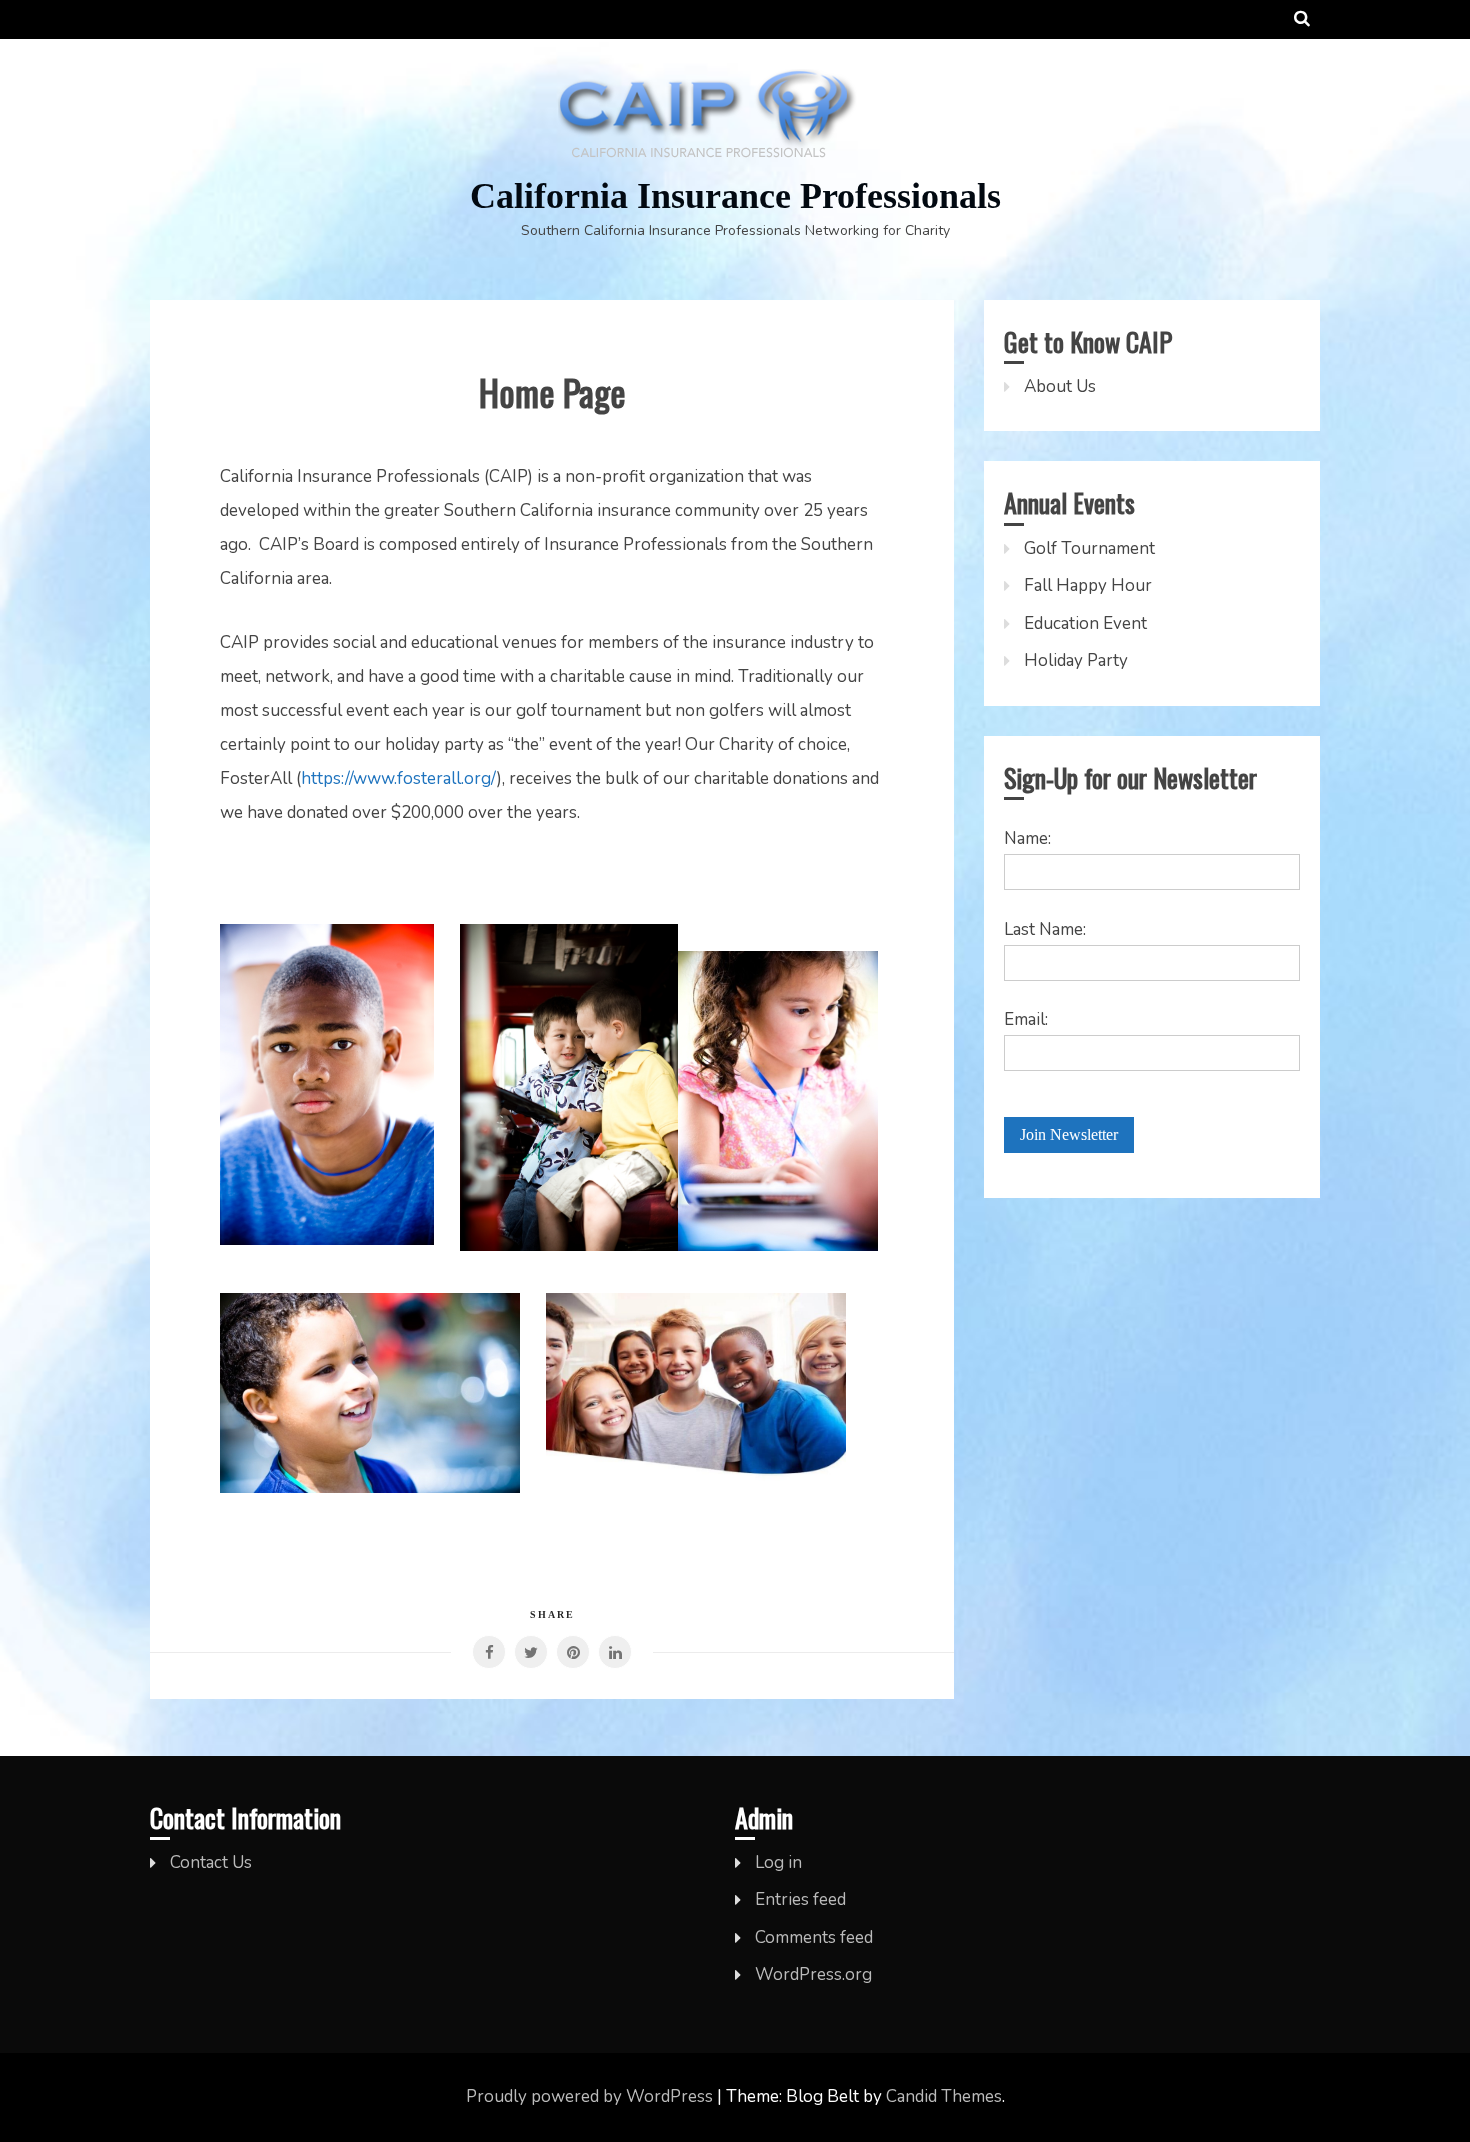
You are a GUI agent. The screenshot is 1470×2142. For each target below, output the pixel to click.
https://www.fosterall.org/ (399, 778)
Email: (1026, 1019)
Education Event (1085, 623)
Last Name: (1045, 929)
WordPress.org (813, 1974)
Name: (1027, 838)
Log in (778, 1862)
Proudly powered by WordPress (591, 2096)
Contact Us (211, 1862)
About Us (1060, 386)
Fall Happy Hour (1088, 585)
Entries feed (800, 1899)
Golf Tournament (1089, 548)
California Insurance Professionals (735, 196)
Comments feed (814, 1937)
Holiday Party (1076, 660)
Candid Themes (944, 2096)
